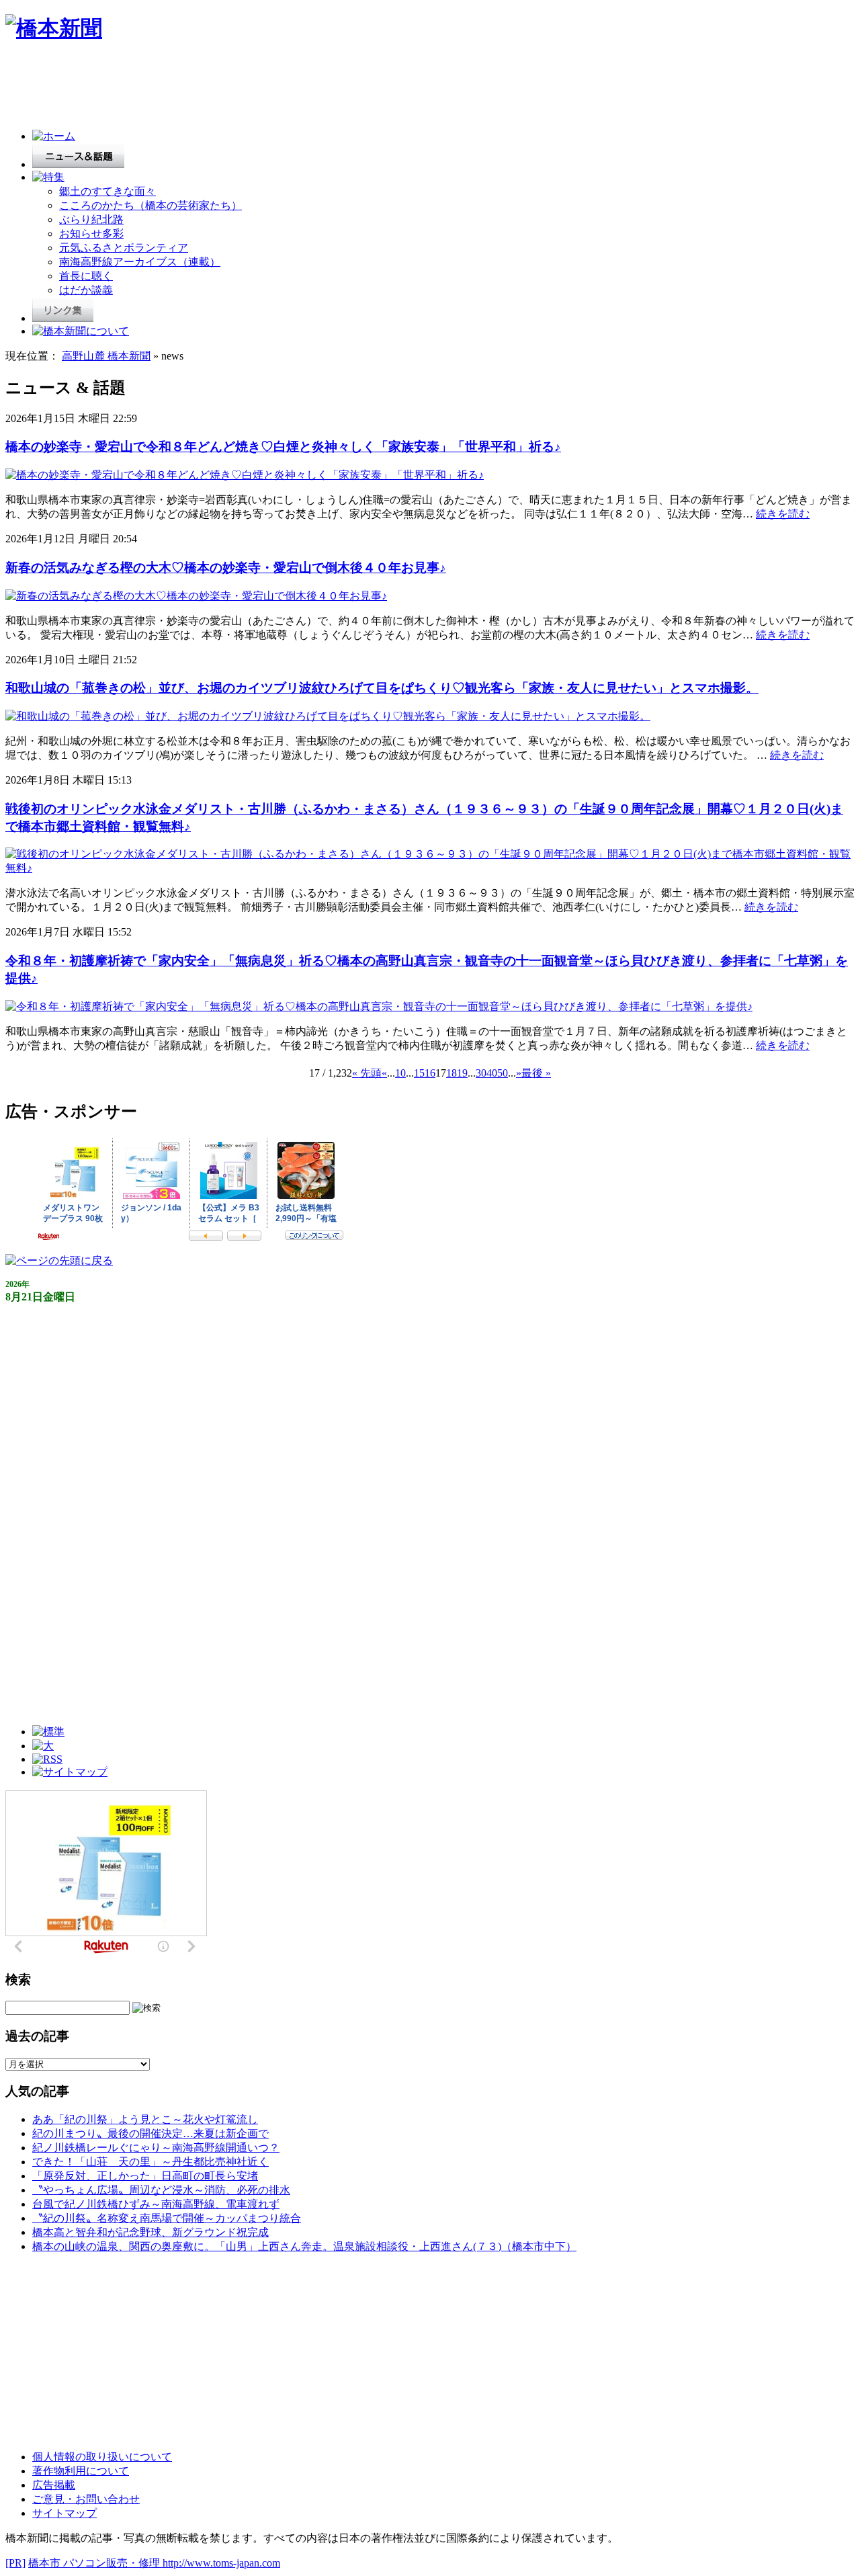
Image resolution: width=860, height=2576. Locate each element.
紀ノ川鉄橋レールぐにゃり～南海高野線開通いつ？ (156, 2148)
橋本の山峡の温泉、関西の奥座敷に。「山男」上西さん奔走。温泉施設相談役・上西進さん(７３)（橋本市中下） (304, 2246)
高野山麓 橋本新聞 (106, 356)
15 (419, 1073)
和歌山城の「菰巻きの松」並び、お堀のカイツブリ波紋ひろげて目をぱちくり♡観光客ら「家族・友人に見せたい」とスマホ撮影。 (382, 688)
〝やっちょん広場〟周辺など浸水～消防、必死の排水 (161, 2190)
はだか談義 (86, 290)
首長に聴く (86, 276)
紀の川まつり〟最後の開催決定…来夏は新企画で (150, 2133)
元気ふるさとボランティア (124, 248)
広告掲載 (54, 2485)
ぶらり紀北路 (91, 219)
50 (503, 1073)
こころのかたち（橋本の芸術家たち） (150, 205)
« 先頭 (367, 1073)
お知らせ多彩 (91, 234)
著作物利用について (81, 2471)
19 (462, 1073)
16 (430, 1073)
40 (492, 1073)
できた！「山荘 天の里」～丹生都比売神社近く (150, 2162)
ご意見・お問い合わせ (86, 2499)
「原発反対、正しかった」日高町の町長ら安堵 (145, 2176)
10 (400, 1073)
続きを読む (783, 514)
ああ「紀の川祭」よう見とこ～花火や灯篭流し (145, 2119)
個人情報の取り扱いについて (102, 2457)
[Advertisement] (250, 89)
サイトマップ (64, 2513)
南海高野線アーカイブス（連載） (140, 262)
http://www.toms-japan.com (221, 2563)
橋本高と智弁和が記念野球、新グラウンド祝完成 (150, 2232)
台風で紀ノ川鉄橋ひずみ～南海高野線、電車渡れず (156, 2204)
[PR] (15, 2563)
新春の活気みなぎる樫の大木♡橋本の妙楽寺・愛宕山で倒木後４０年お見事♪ (226, 568)
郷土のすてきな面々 (107, 191)
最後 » (536, 1073)
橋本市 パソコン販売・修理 (95, 2563)
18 (451, 1073)
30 (481, 1073)
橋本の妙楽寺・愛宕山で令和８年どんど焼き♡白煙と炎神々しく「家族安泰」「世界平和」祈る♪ (283, 447)
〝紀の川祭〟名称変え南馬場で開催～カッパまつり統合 (167, 2218)
